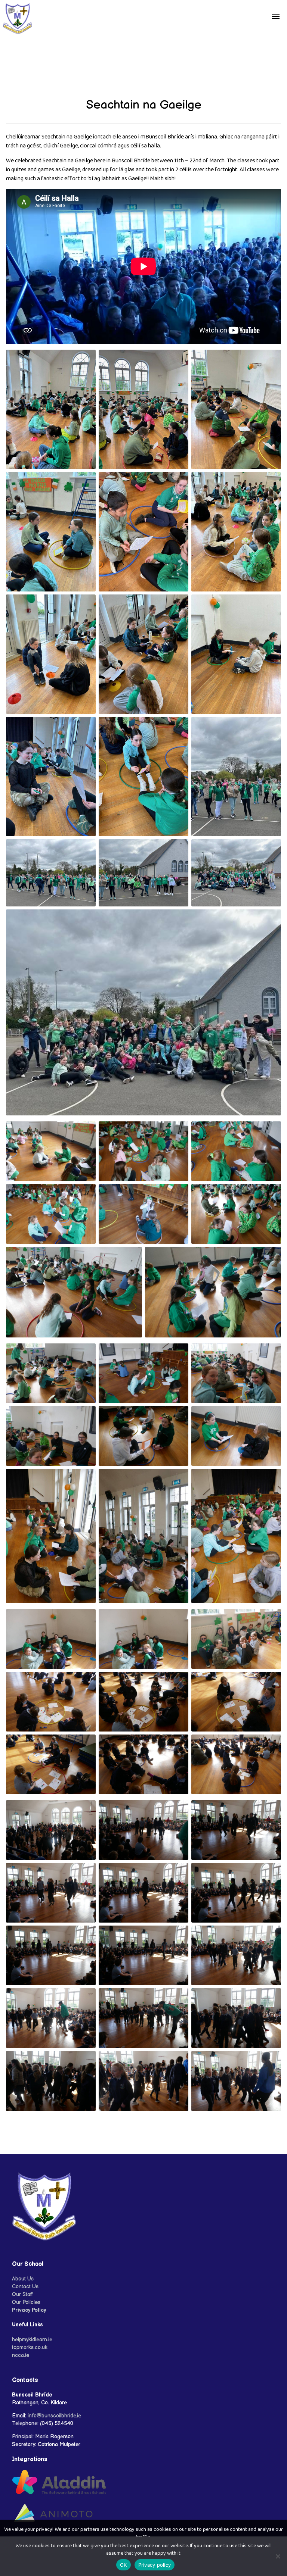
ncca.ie (21, 2355)
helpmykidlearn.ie (32, 2340)
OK (124, 2565)
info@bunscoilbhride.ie (54, 2416)
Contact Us (25, 2287)
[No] (278, 2556)
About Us (23, 2279)
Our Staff (23, 2294)
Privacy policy (155, 2565)
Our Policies (26, 2302)
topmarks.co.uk (30, 2347)
